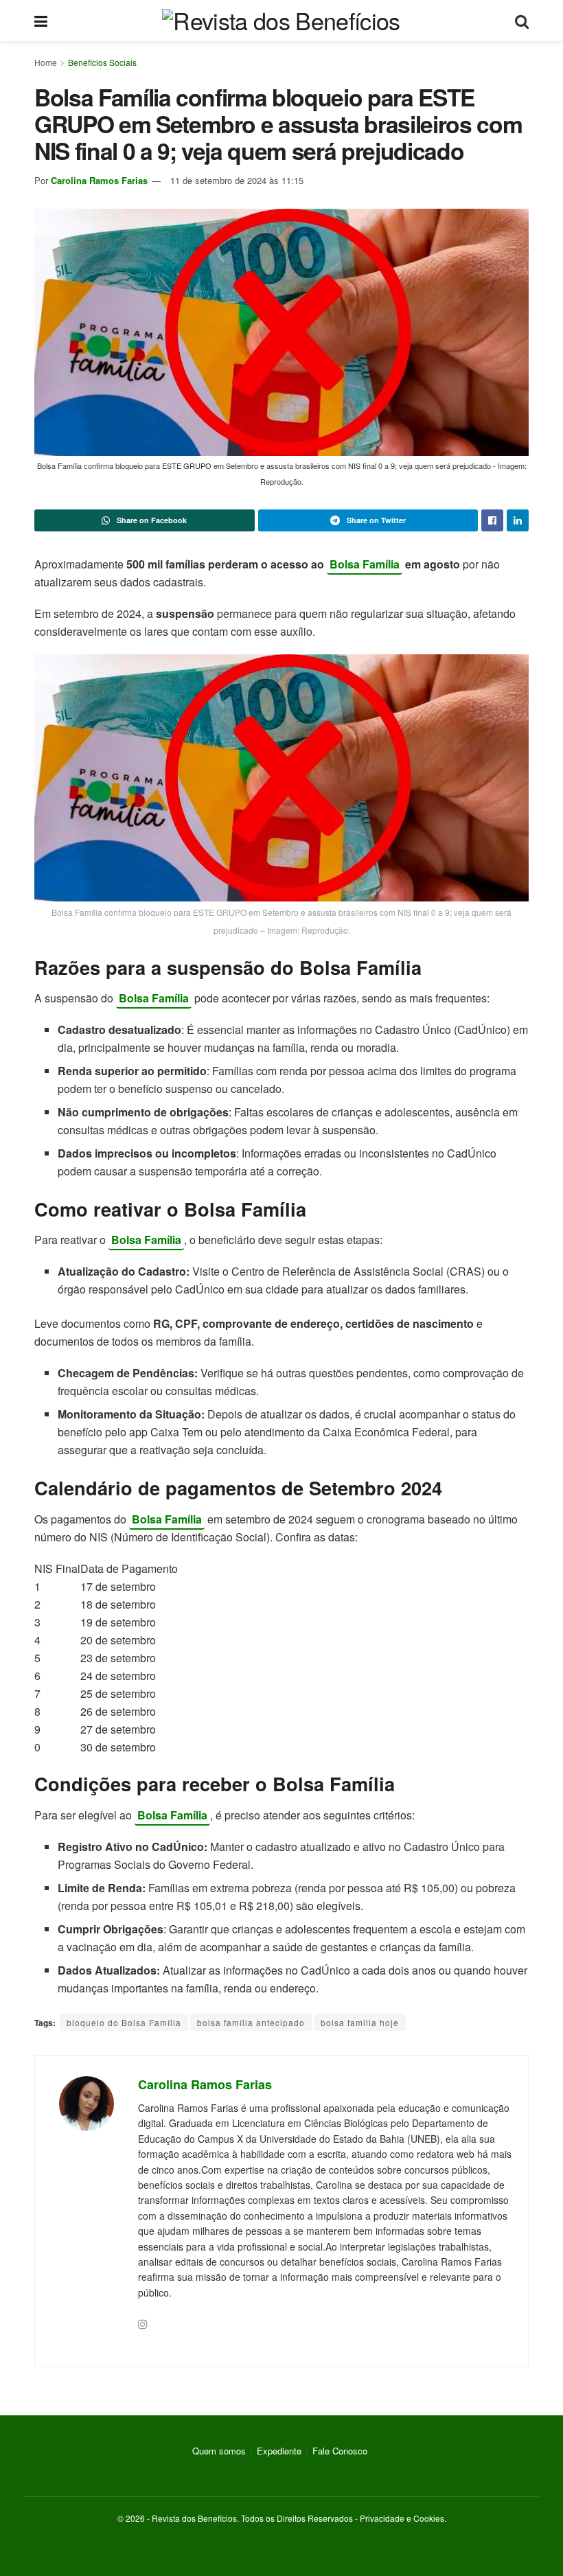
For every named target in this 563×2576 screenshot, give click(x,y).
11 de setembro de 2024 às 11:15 (237, 180)
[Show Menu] (41, 21)
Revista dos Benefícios (194, 2518)
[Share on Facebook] (492, 520)
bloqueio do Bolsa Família (124, 2022)
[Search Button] (522, 21)
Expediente (279, 2451)
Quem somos (219, 2451)
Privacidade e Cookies (402, 2518)
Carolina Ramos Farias (99, 180)
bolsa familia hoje (360, 2022)
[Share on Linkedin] (518, 520)
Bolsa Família (365, 564)
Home (46, 62)
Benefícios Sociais (102, 62)
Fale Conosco (340, 2451)
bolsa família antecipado (251, 2022)
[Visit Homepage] (281, 21)
